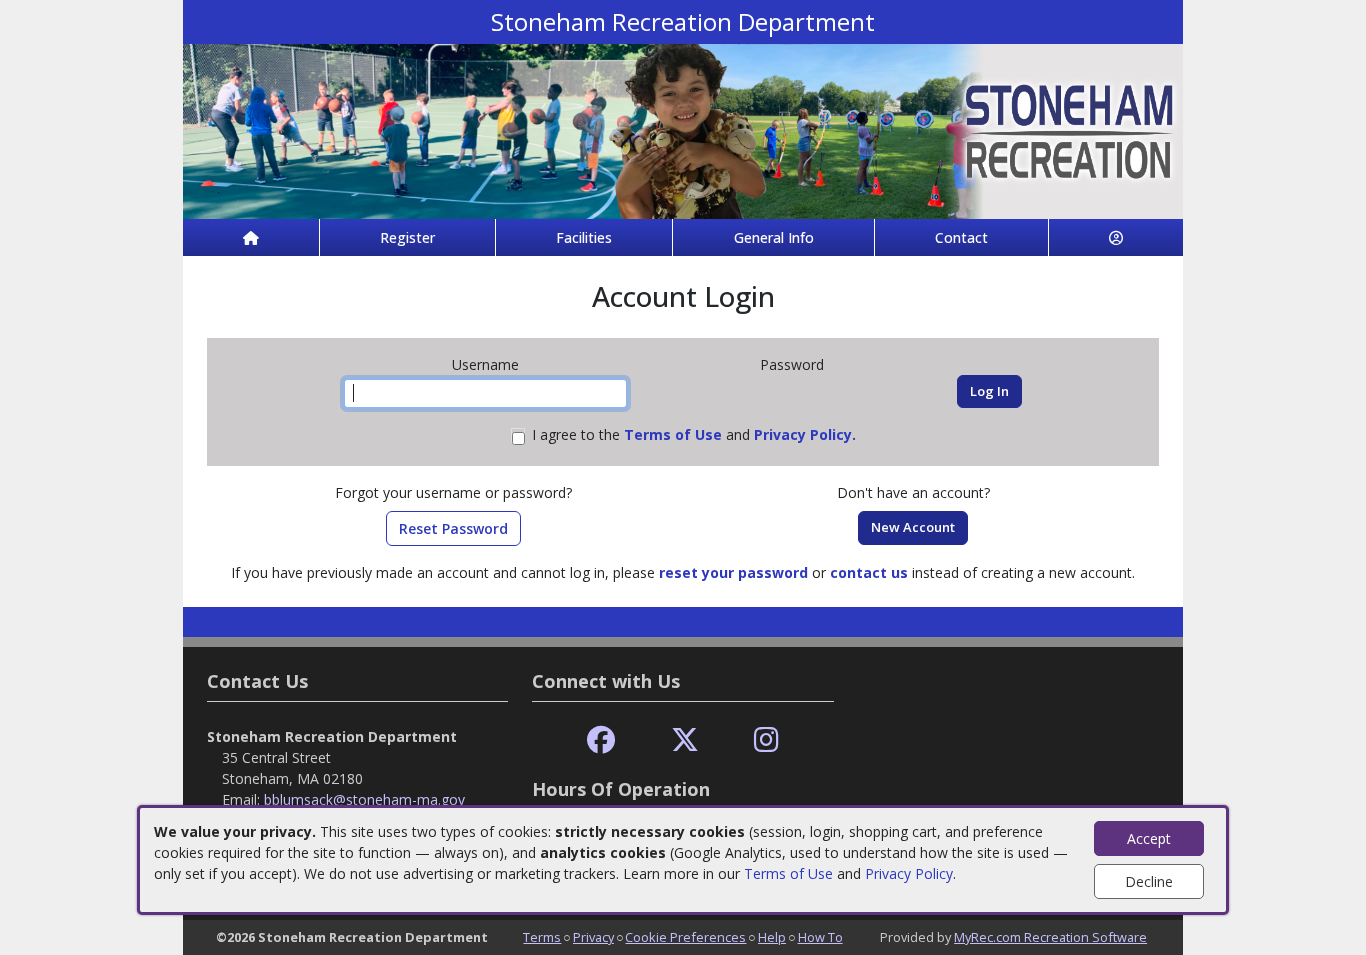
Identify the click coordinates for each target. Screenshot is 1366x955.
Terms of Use (788, 873)
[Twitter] (685, 740)
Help (772, 937)
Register (407, 237)
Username (485, 364)
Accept (1149, 838)
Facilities (584, 237)
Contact (961, 237)
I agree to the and (694, 434)
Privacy (593, 937)
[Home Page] (251, 237)
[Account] (1116, 237)
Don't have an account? (913, 492)
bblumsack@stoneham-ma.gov (364, 799)
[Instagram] (766, 740)
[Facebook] (601, 740)
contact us (869, 572)
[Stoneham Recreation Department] (683, 129)
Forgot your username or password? (453, 492)
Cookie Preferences (685, 937)
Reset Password (453, 528)
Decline (1149, 881)
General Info (774, 237)
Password (792, 364)
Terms (542, 937)
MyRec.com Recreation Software (1050, 937)
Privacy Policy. (805, 434)
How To (820, 937)
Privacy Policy (909, 873)
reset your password (733, 572)
